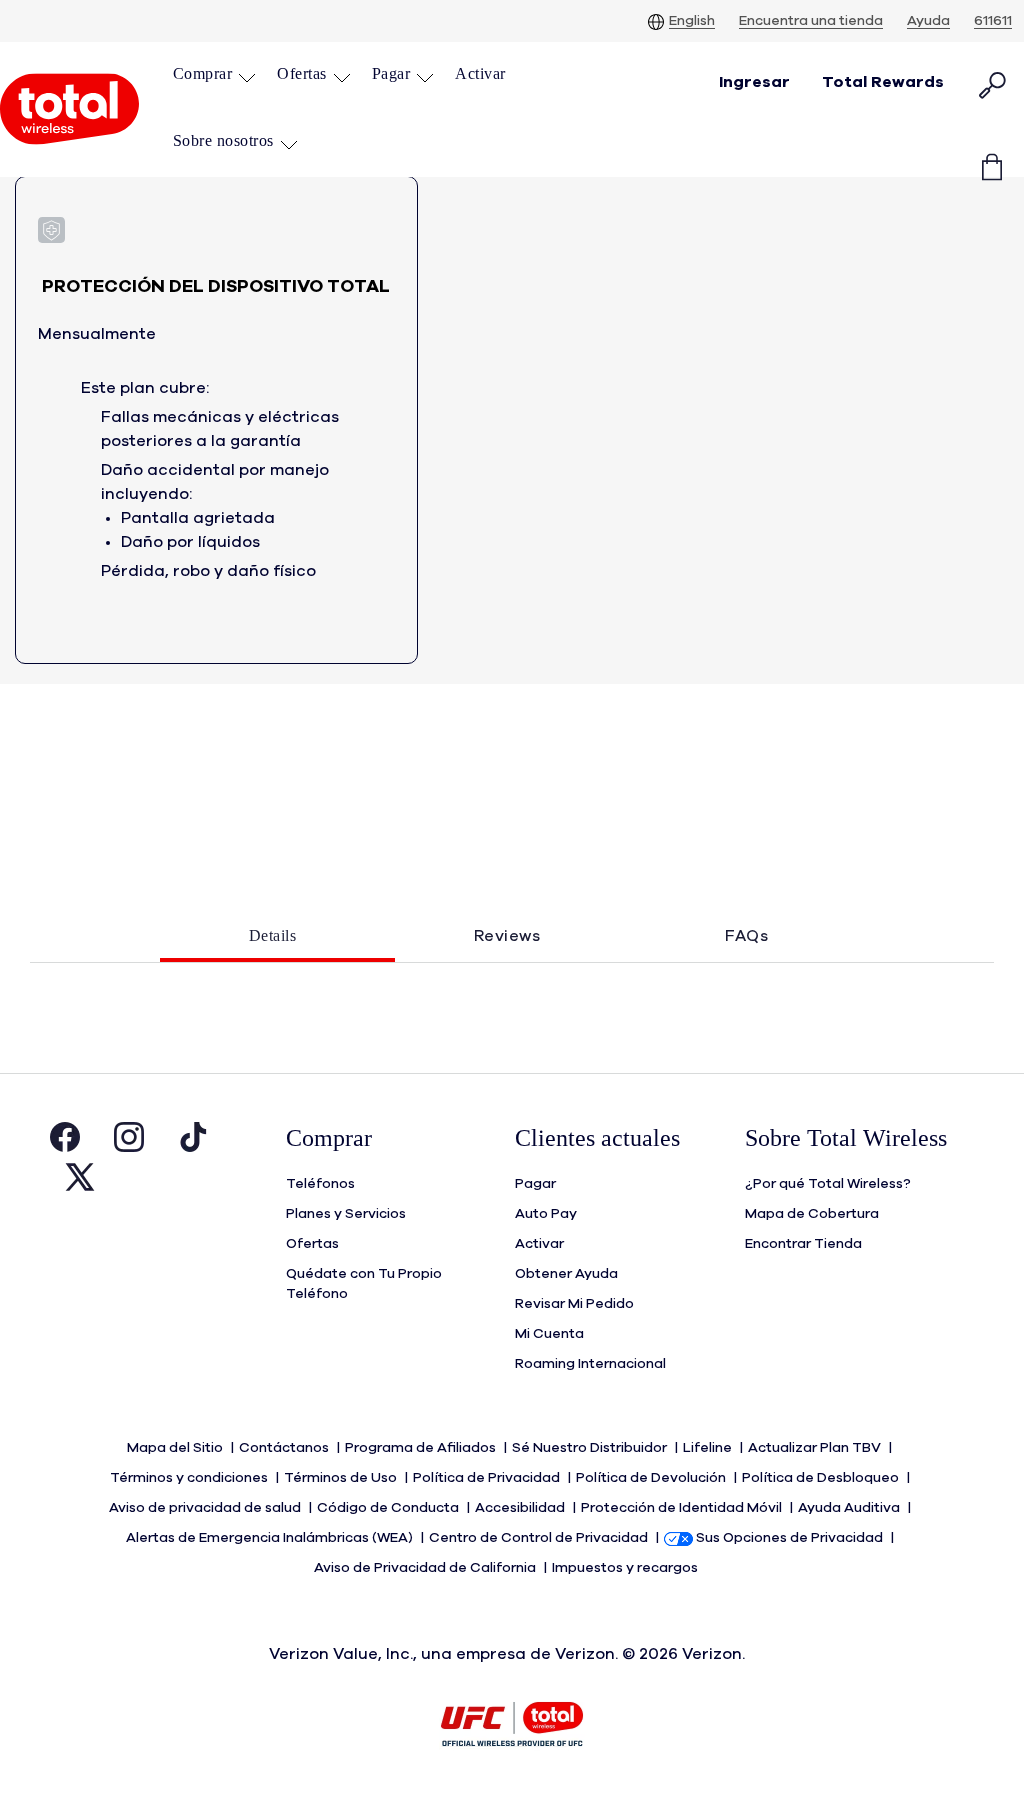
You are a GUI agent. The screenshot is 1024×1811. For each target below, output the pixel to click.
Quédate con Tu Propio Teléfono (364, 1284)
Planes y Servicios (346, 1214)
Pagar (535, 1184)
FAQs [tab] (746, 936)
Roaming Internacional (590, 1364)
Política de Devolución (652, 1478)
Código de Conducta (389, 1508)
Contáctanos (285, 1448)
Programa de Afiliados (422, 1448)
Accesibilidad (521, 1508)
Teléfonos (320, 1184)
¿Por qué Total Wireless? (828, 1184)
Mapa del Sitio (176, 1448)
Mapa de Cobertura (812, 1214)
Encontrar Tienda (803, 1244)
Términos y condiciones (190, 1478)
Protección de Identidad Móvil (683, 1508)
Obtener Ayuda (566, 1274)
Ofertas (312, 1244)
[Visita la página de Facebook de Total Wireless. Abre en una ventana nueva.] (65, 1142)
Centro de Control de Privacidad (540, 1538)
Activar (539, 1244)
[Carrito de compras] (992, 153)
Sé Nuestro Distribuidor (591, 1448)
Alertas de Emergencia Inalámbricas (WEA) (271, 1538)
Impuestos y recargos (626, 1568)
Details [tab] (273, 935)
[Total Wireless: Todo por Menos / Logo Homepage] (69, 109)
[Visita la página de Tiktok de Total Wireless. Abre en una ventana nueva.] (193, 1142)
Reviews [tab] (507, 936)
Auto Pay (546, 1214)
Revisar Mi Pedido (574, 1304)
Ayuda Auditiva (850, 1508)
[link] (480, 73)
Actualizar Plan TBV (816, 1448)
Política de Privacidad (488, 1478)
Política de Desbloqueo (822, 1478)
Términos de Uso (342, 1478)
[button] (215, 73)
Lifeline (709, 1448)
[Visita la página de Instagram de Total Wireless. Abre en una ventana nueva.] (129, 1142)
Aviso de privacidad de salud (206, 1508)
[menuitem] (215, 76)
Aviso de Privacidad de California (426, 1568)
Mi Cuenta (549, 1334)
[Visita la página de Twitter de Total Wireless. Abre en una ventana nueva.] (80, 1182)
